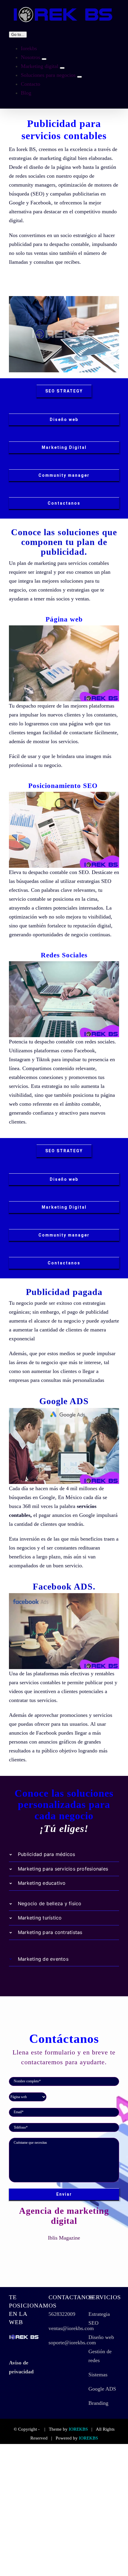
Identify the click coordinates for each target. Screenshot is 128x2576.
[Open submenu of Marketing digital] (62, 68)
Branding (99, 2403)
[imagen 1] (64, 299)
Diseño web (101, 2337)
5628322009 (62, 2314)
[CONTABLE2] (64, 794)
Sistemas (98, 2375)
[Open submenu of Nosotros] (44, 59)
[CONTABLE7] (64, 1411)
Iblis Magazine (64, 2238)
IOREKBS (78, 2429)
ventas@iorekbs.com (71, 2328)
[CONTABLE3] (64, 628)
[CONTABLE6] (64, 1596)
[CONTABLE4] (64, 964)
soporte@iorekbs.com (72, 2343)
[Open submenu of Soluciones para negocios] (79, 77)
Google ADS (102, 2389)
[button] (64, 1854)
